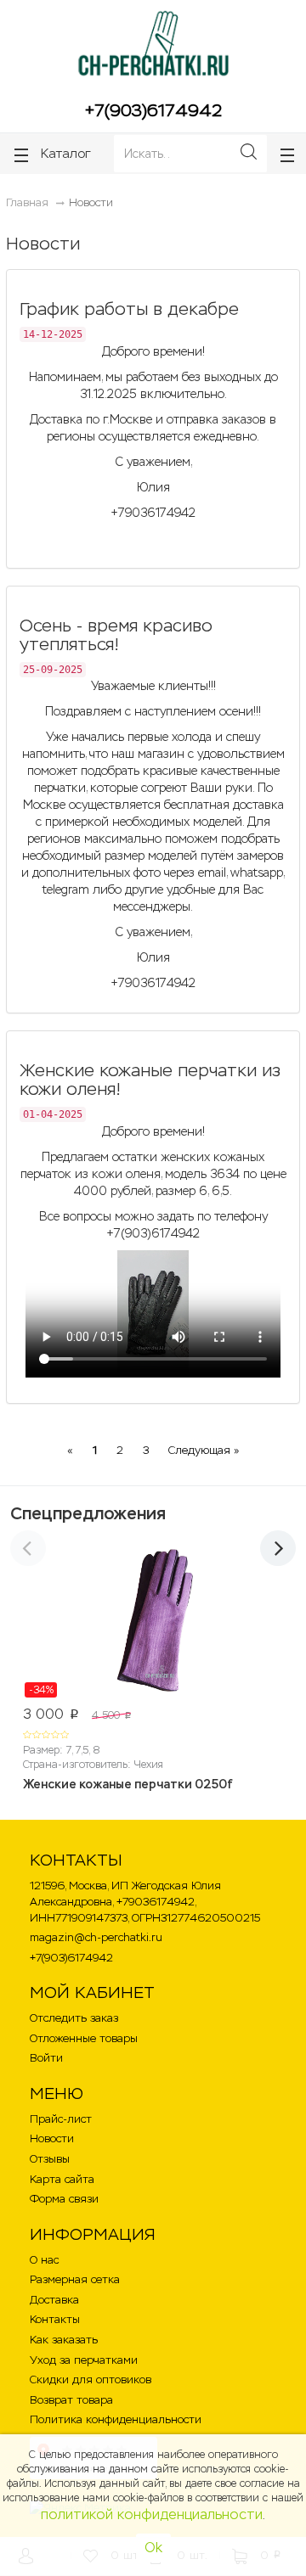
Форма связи (64, 2199)
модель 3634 (202, 1174)
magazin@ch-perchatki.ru (96, 1937)
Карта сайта (62, 2179)
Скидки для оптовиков (91, 2380)
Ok (153, 2548)
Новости (52, 2138)
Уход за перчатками (84, 2360)
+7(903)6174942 (153, 110)
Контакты (55, 2319)
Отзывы (50, 2159)
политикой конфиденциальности (152, 2514)
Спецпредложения (88, 1513)
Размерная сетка (75, 2279)
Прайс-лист (61, 2119)
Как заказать (64, 2340)
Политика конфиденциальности (116, 2419)
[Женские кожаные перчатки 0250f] (153, 1624)
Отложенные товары (84, 2038)
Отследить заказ (74, 2018)
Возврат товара (71, 2400)
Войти (46, 2058)
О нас (44, 2260)
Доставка (54, 2300)
